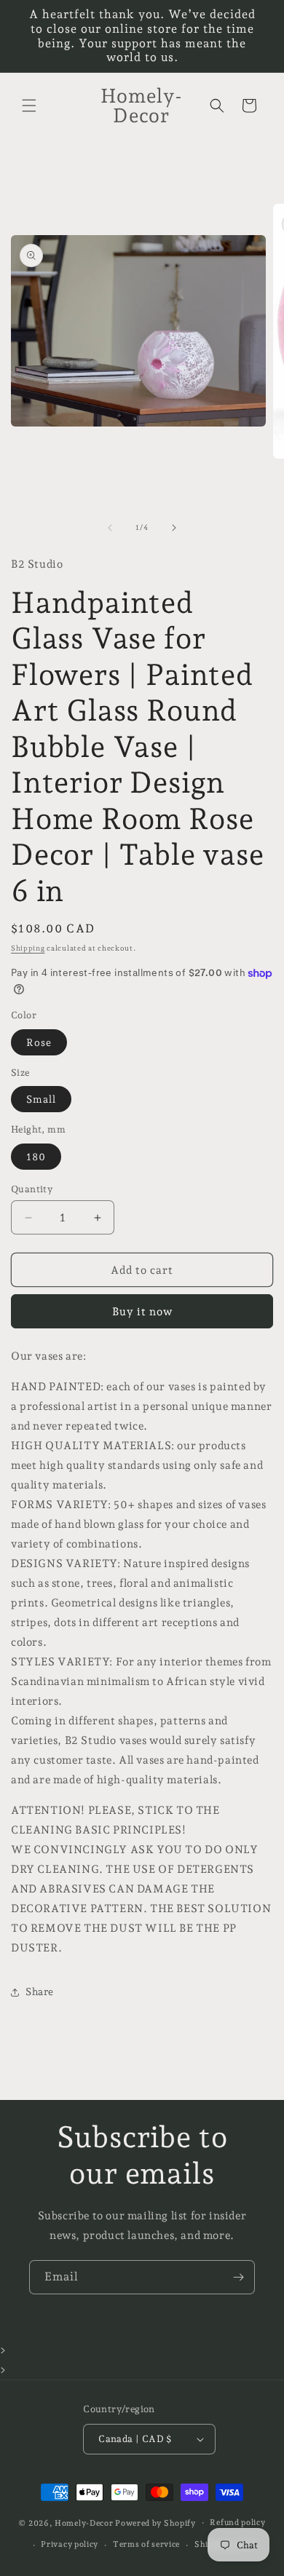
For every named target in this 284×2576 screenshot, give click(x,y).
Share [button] (40, 1992)
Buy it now (142, 1312)
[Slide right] (174, 528)
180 (36, 1157)
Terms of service (146, 2544)
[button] (29, 106)
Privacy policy (70, 2544)
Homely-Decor (84, 2523)
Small (41, 1099)
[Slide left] (110, 528)
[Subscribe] (238, 2277)
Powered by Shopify (155, 2523)
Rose (39, 1042)
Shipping (28, 948)
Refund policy (237, 2523)
